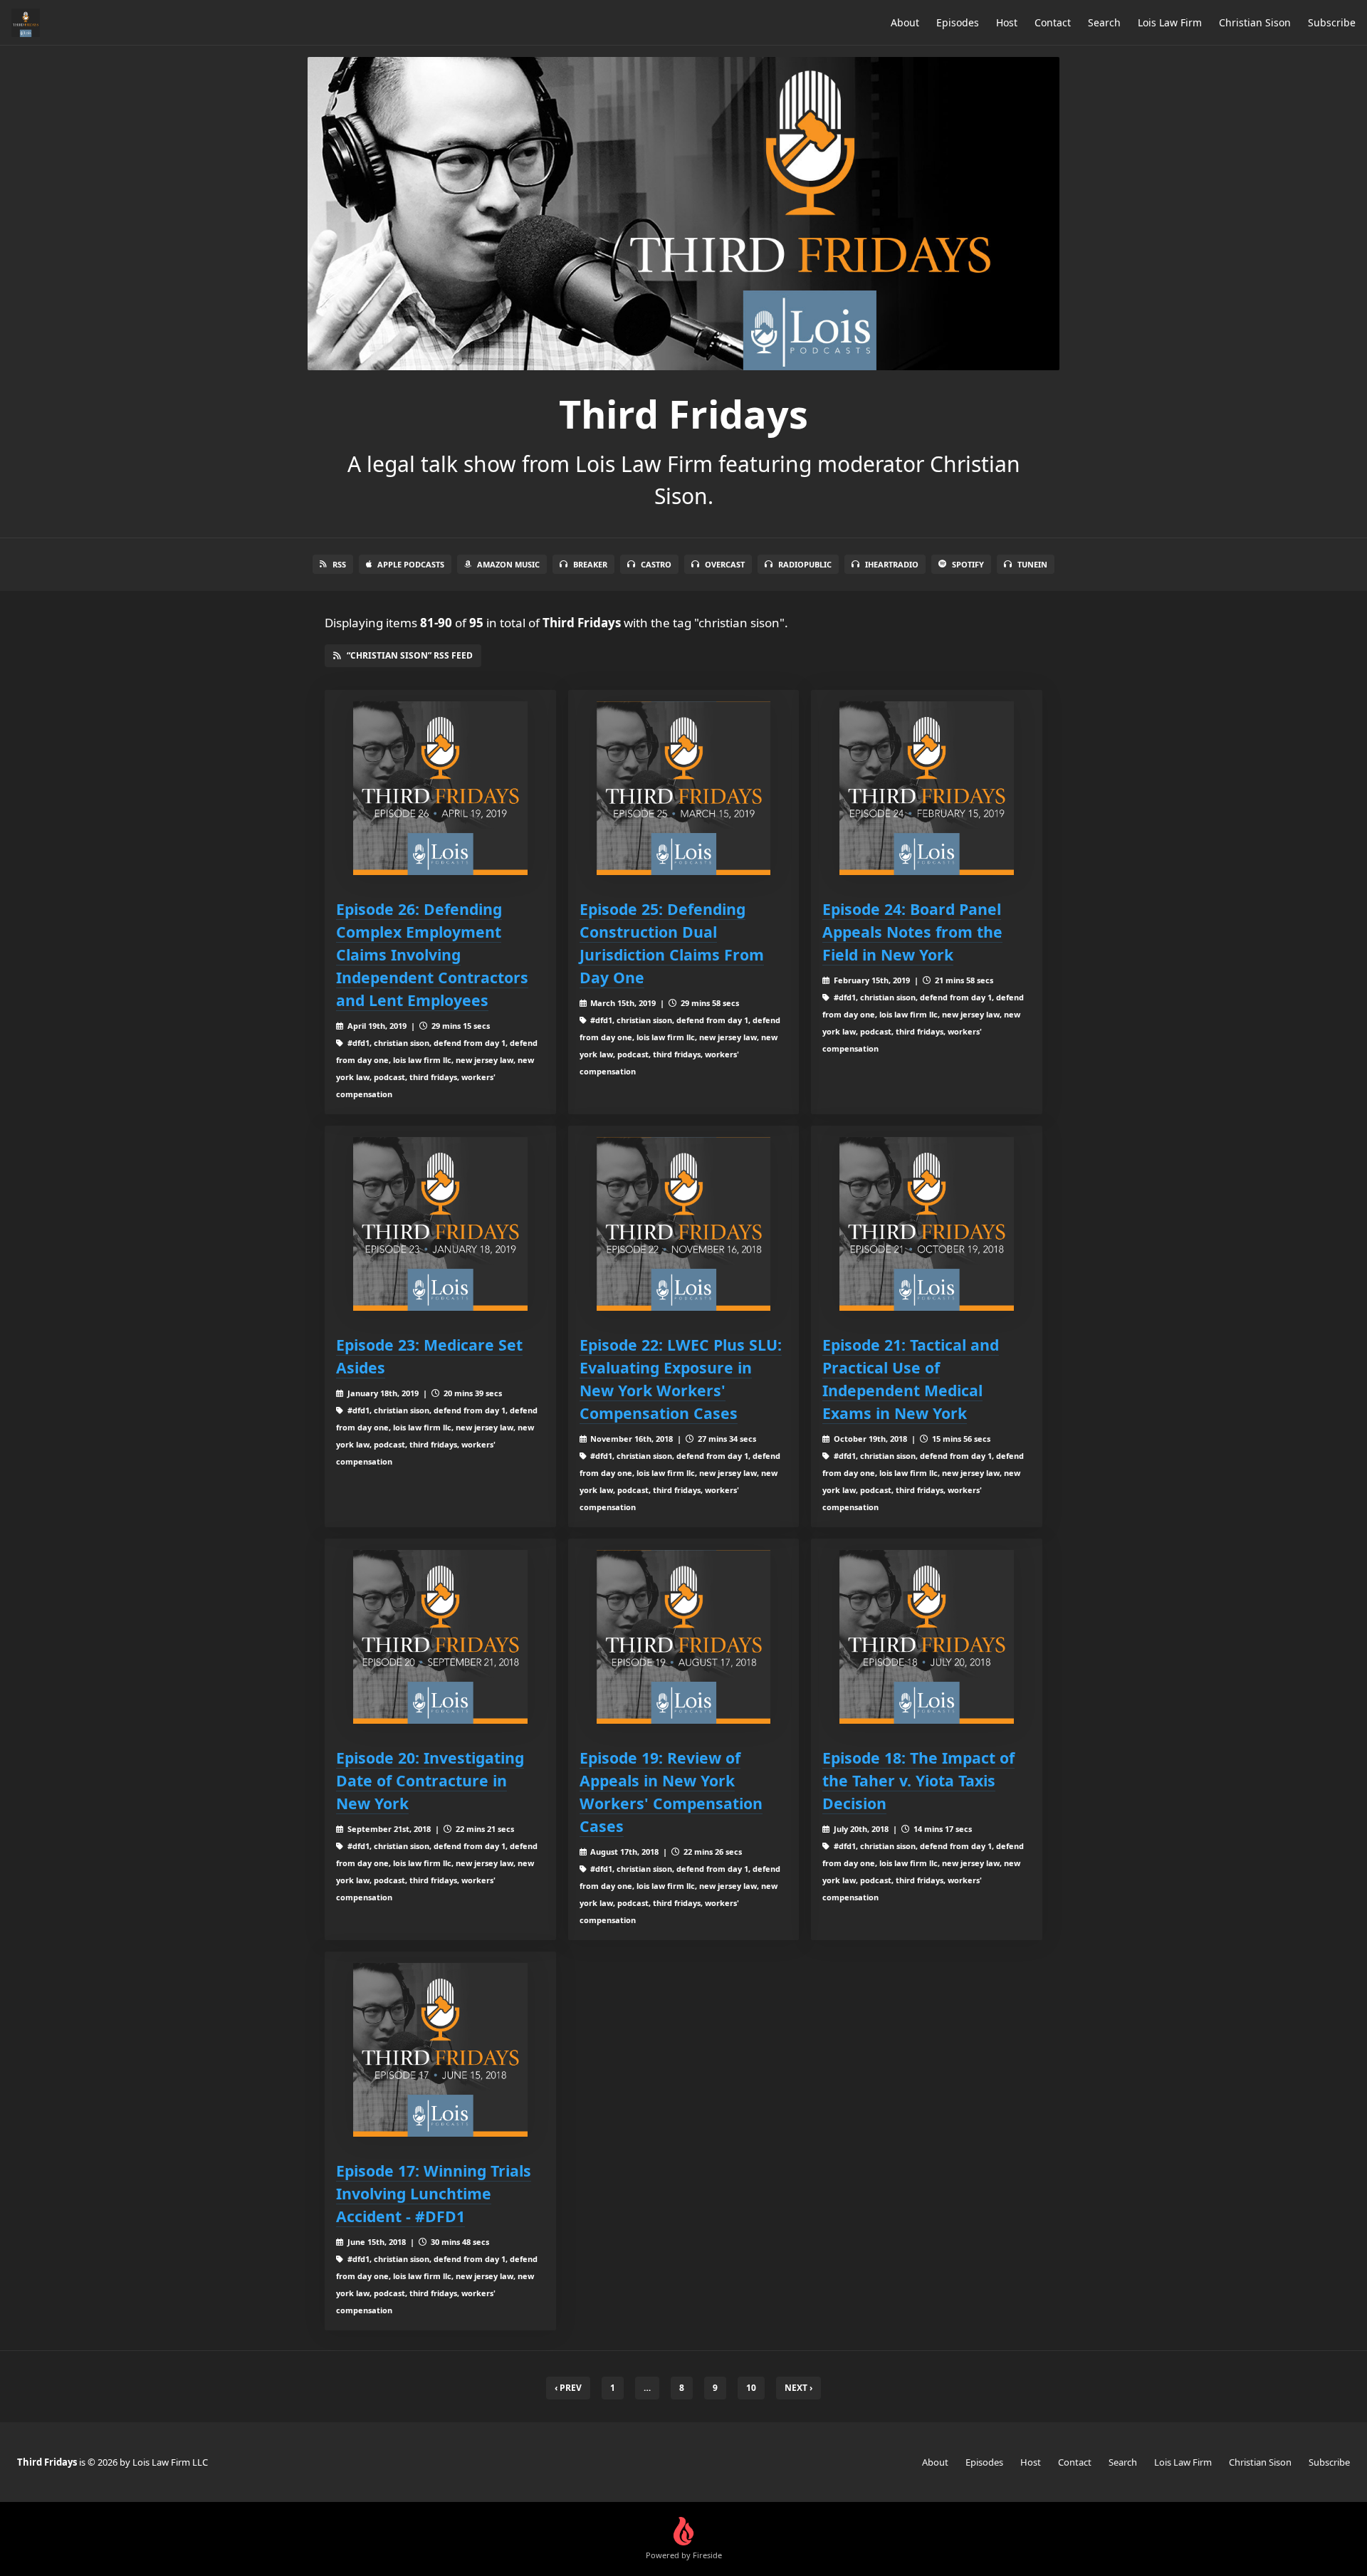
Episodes (958, 22)
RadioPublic (805, 564)
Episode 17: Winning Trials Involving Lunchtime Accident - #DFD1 (434, 2193)
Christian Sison (1255, 22)
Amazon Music (508, 564)
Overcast (725, 564)
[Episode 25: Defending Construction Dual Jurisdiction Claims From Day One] (684, 789)
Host (1007, 22)
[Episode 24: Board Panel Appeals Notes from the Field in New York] (927, 789)
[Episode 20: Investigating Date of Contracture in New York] (440, 1637)
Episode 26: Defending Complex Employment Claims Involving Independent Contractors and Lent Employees (432, 954)
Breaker (590, 564)
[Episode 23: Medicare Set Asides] (440, 1224)
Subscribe (1332, 22)
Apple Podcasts (411, 564)
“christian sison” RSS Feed (410, 655)
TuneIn (1032, 564)
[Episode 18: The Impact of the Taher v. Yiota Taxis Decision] (927, 1637)
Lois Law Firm (1170, 22)
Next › (798, 2388)
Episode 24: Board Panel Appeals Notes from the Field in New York (912, 932)
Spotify (968, 564)
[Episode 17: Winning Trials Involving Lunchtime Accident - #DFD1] (440, 2050)
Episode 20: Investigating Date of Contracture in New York (430, 1780)
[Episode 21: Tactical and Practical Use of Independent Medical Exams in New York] (927, 1224)
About (905, 22)
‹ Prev (568, 2388)
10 (751, 2388)
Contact (1053, 22)
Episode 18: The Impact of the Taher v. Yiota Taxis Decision (918, 1780)
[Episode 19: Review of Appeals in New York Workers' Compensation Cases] (684, 1637)
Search (1104, 22)
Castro (656, 564)
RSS (339, 564)
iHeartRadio (892, 564)
